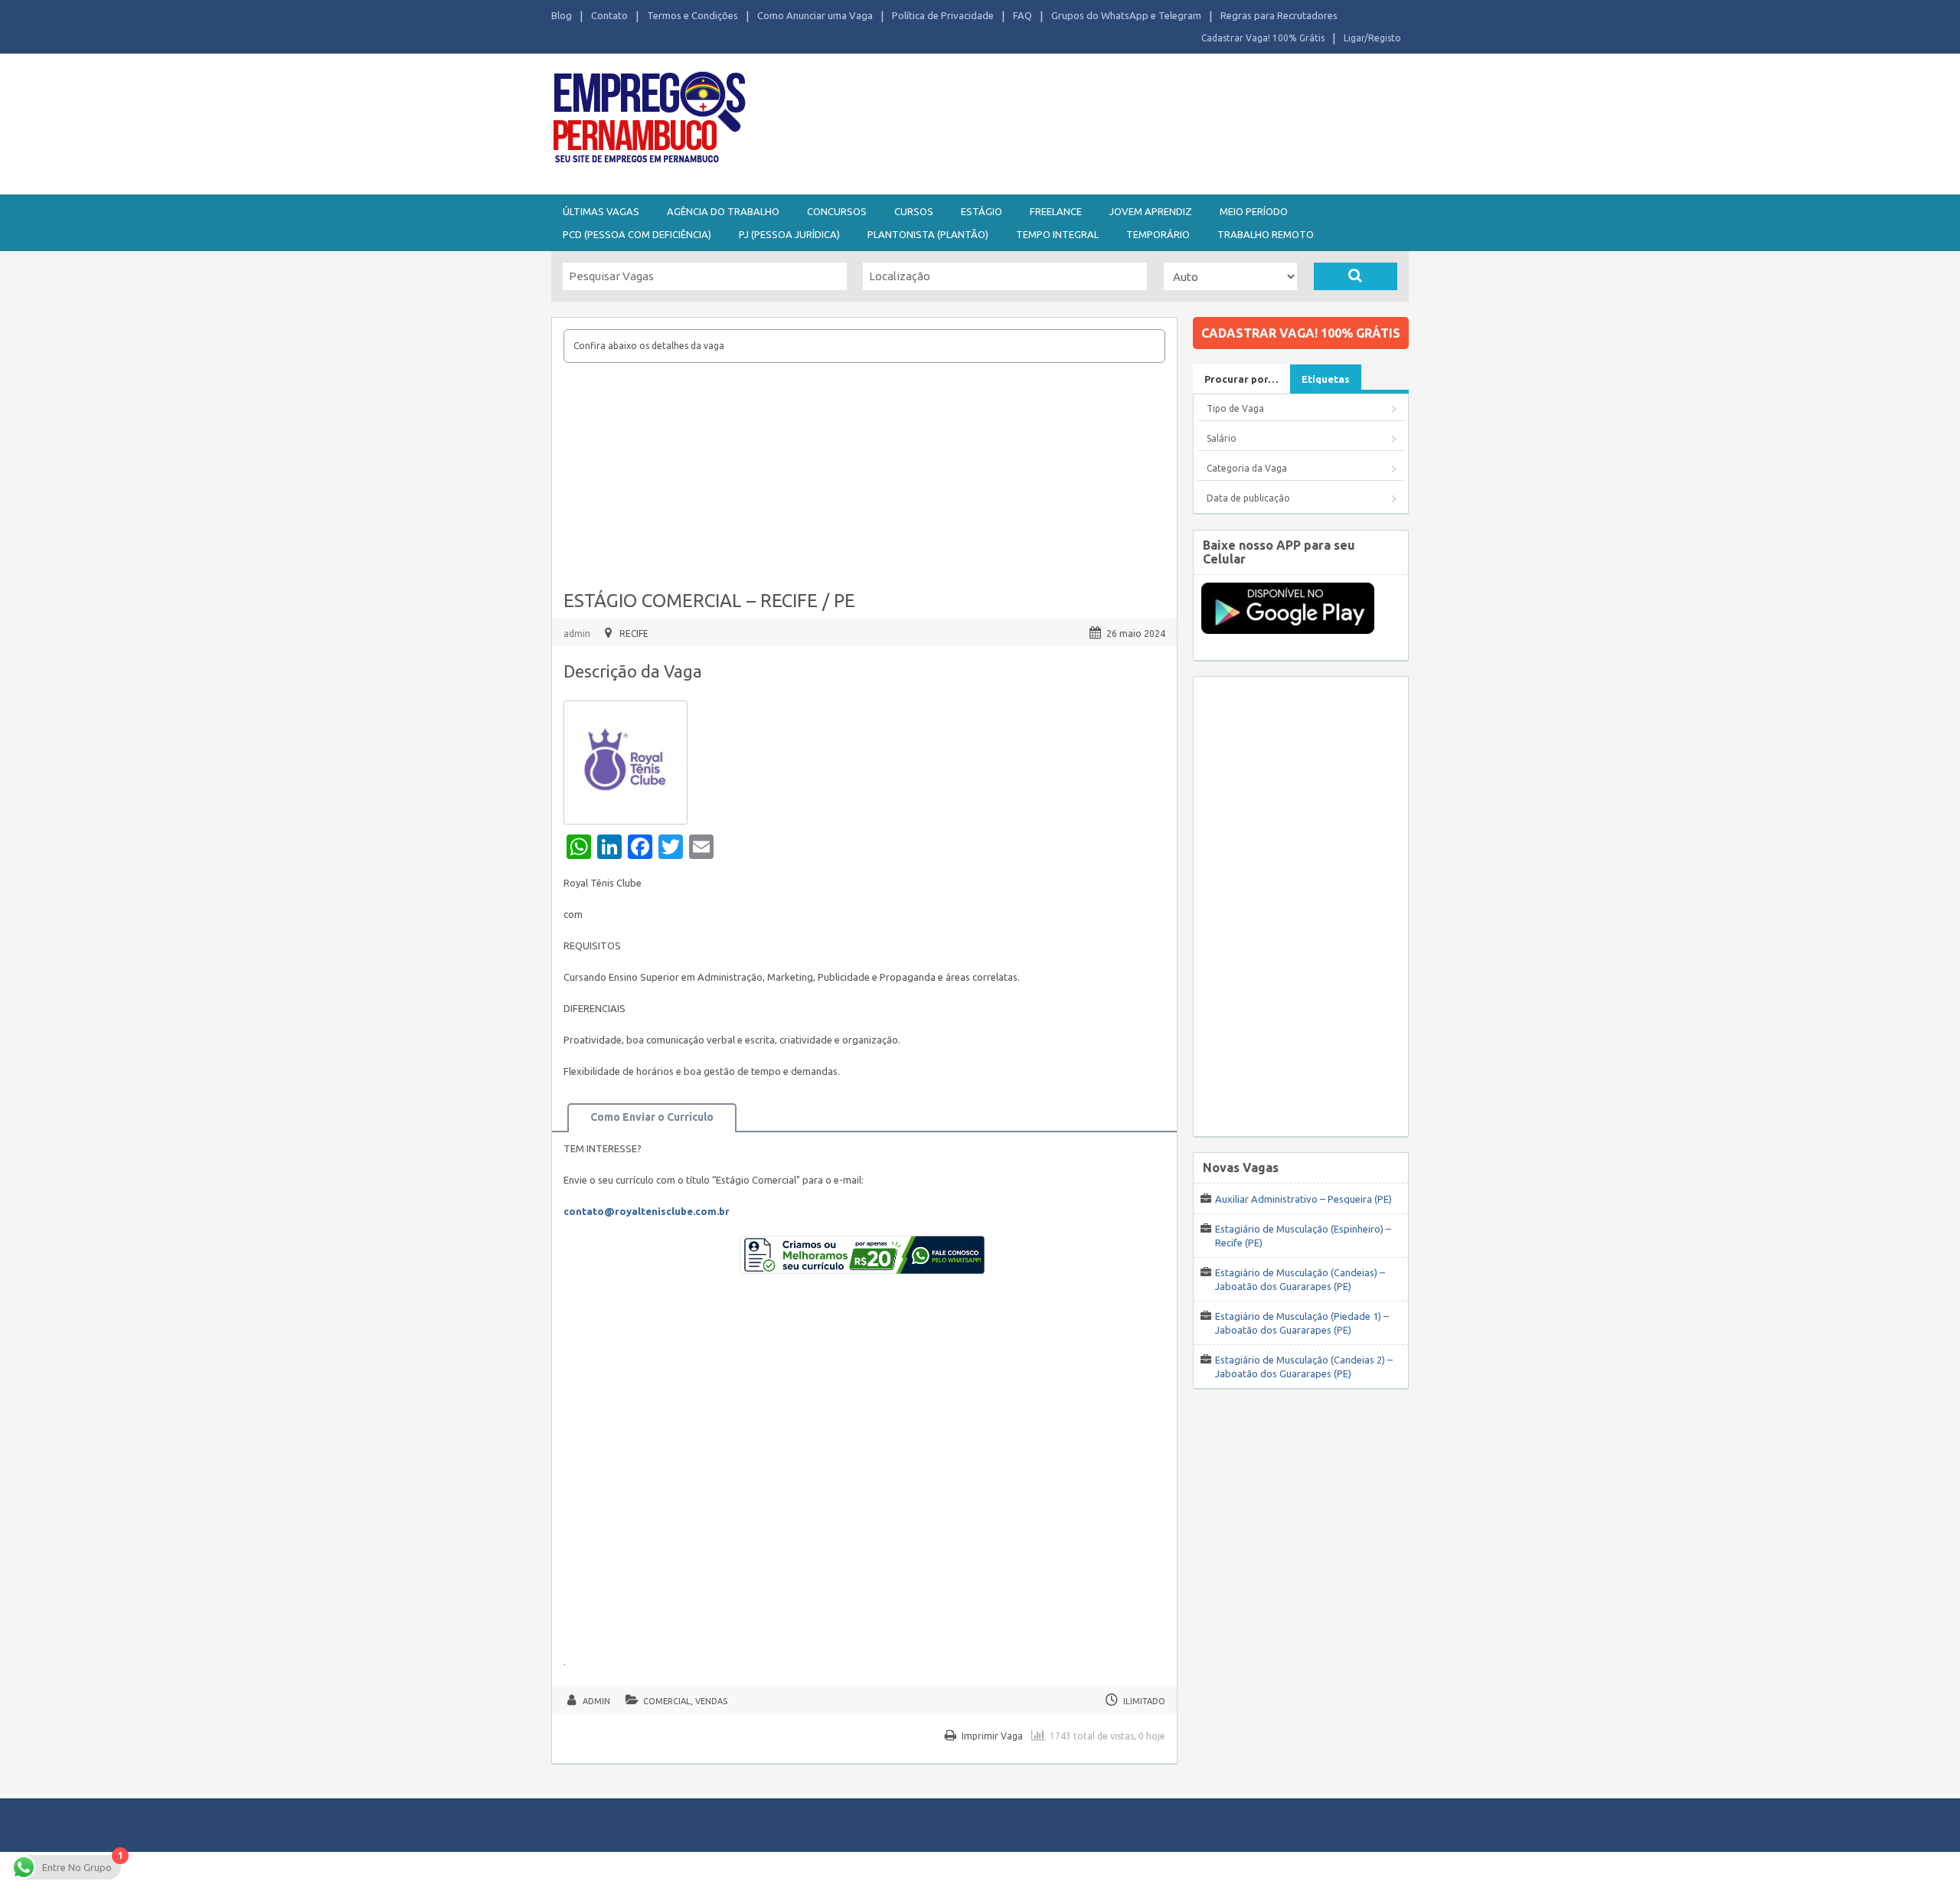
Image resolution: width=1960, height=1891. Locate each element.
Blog (562, 15)
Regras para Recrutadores (1279, 15)
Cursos (914, 211)
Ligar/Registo (1372, 38)
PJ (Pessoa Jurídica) (789, 234)
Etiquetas (1326, 379)
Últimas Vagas (601, 211)
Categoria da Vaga (1247, 468)
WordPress (1129, 1871)
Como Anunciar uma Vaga (815, 15)
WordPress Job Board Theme (965, 1871)
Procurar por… (1241, 379)
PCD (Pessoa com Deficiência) (637, 234)
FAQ (1022, 15)
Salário (1222, 438)
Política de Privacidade (943, 15)
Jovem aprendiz (1151, 211)
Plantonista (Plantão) (928, 234)
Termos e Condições (693, 15)
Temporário (1158, 234)
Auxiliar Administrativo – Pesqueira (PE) (1303, 1199)
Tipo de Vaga (1235, 408)
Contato (609, 15)
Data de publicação (1248, 498)
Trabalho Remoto (1266, 234)
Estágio (982, 211)
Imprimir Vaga (992, 1736)
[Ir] (1356, 276)
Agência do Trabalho (723, 211)
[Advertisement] (1064, 121)
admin (577, 634)
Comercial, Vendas (685, 1701)
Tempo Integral (1057, 234)
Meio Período (1254, 211)
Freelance (1056, 211)
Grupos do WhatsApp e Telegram (1126, 15)
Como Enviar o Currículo (652, 1117)
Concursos (837, 211)
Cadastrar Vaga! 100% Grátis (1263, 38)
